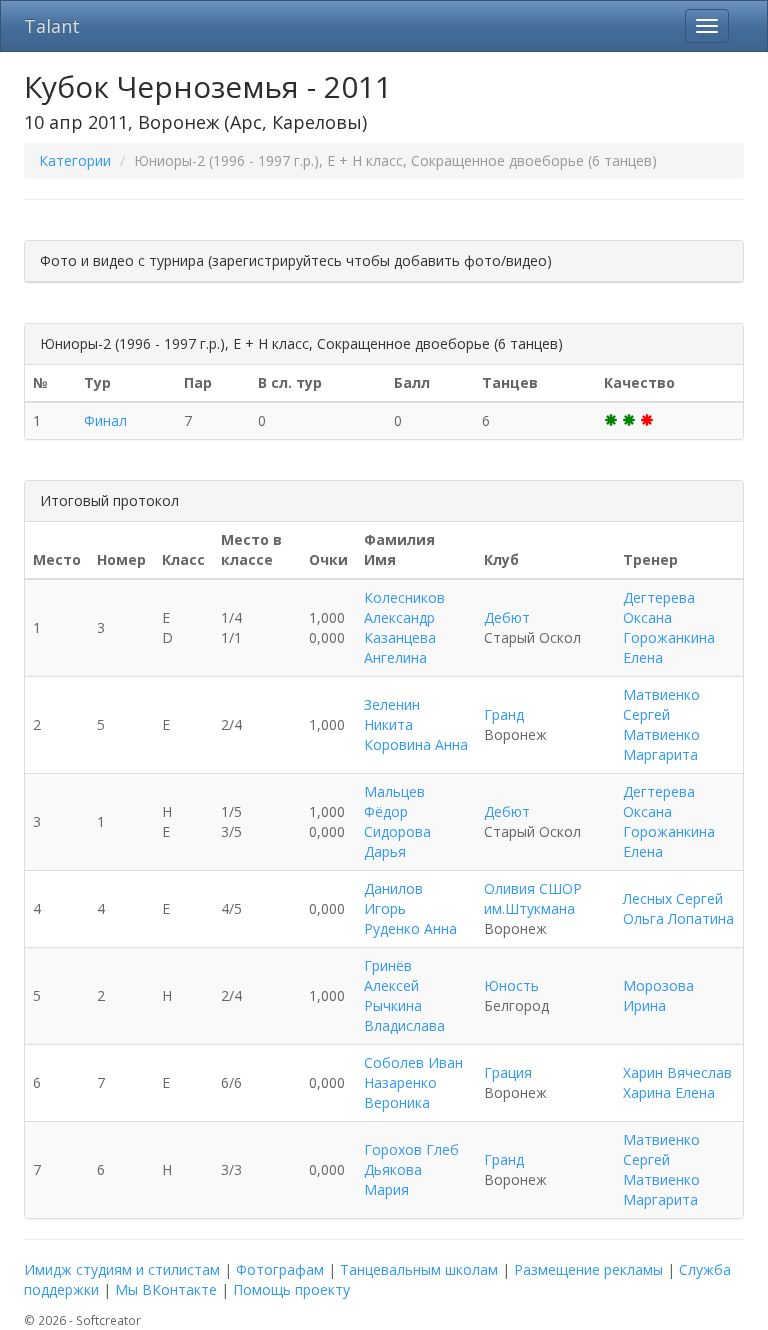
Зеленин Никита (392, 714)
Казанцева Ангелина (400, 647)
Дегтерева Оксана (659, 607)
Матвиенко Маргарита (661, 744)
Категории (75, 160)
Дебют (507, 617)
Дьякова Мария (393, 1179)
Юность (511, 985)
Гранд (504, 714)
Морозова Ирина (658, 995)
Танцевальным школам (419, 1269)
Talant (52, 26)
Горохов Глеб (411, 1149)
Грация (508, 1072)
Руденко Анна (410, 928)
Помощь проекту (291, 1289)
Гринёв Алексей (391, 975)
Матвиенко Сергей (661, 704)
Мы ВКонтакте (166, 1289)
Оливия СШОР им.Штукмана (533, 898)
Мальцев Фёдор (394, 801)
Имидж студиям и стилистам (122, 1269)
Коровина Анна (416, 744)
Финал (105, 420)
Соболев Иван (413, 1062)
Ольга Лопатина (678, 918)
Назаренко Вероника (400, 1092)
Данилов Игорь (393, 898)
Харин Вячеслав (677, 1072)
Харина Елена (669, 1092)
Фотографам (280, 1269)
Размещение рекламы (588, 1269)
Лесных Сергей (673, 898)
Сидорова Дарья (397, 841)
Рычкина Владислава (404, 1015)
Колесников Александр (404, 607)
